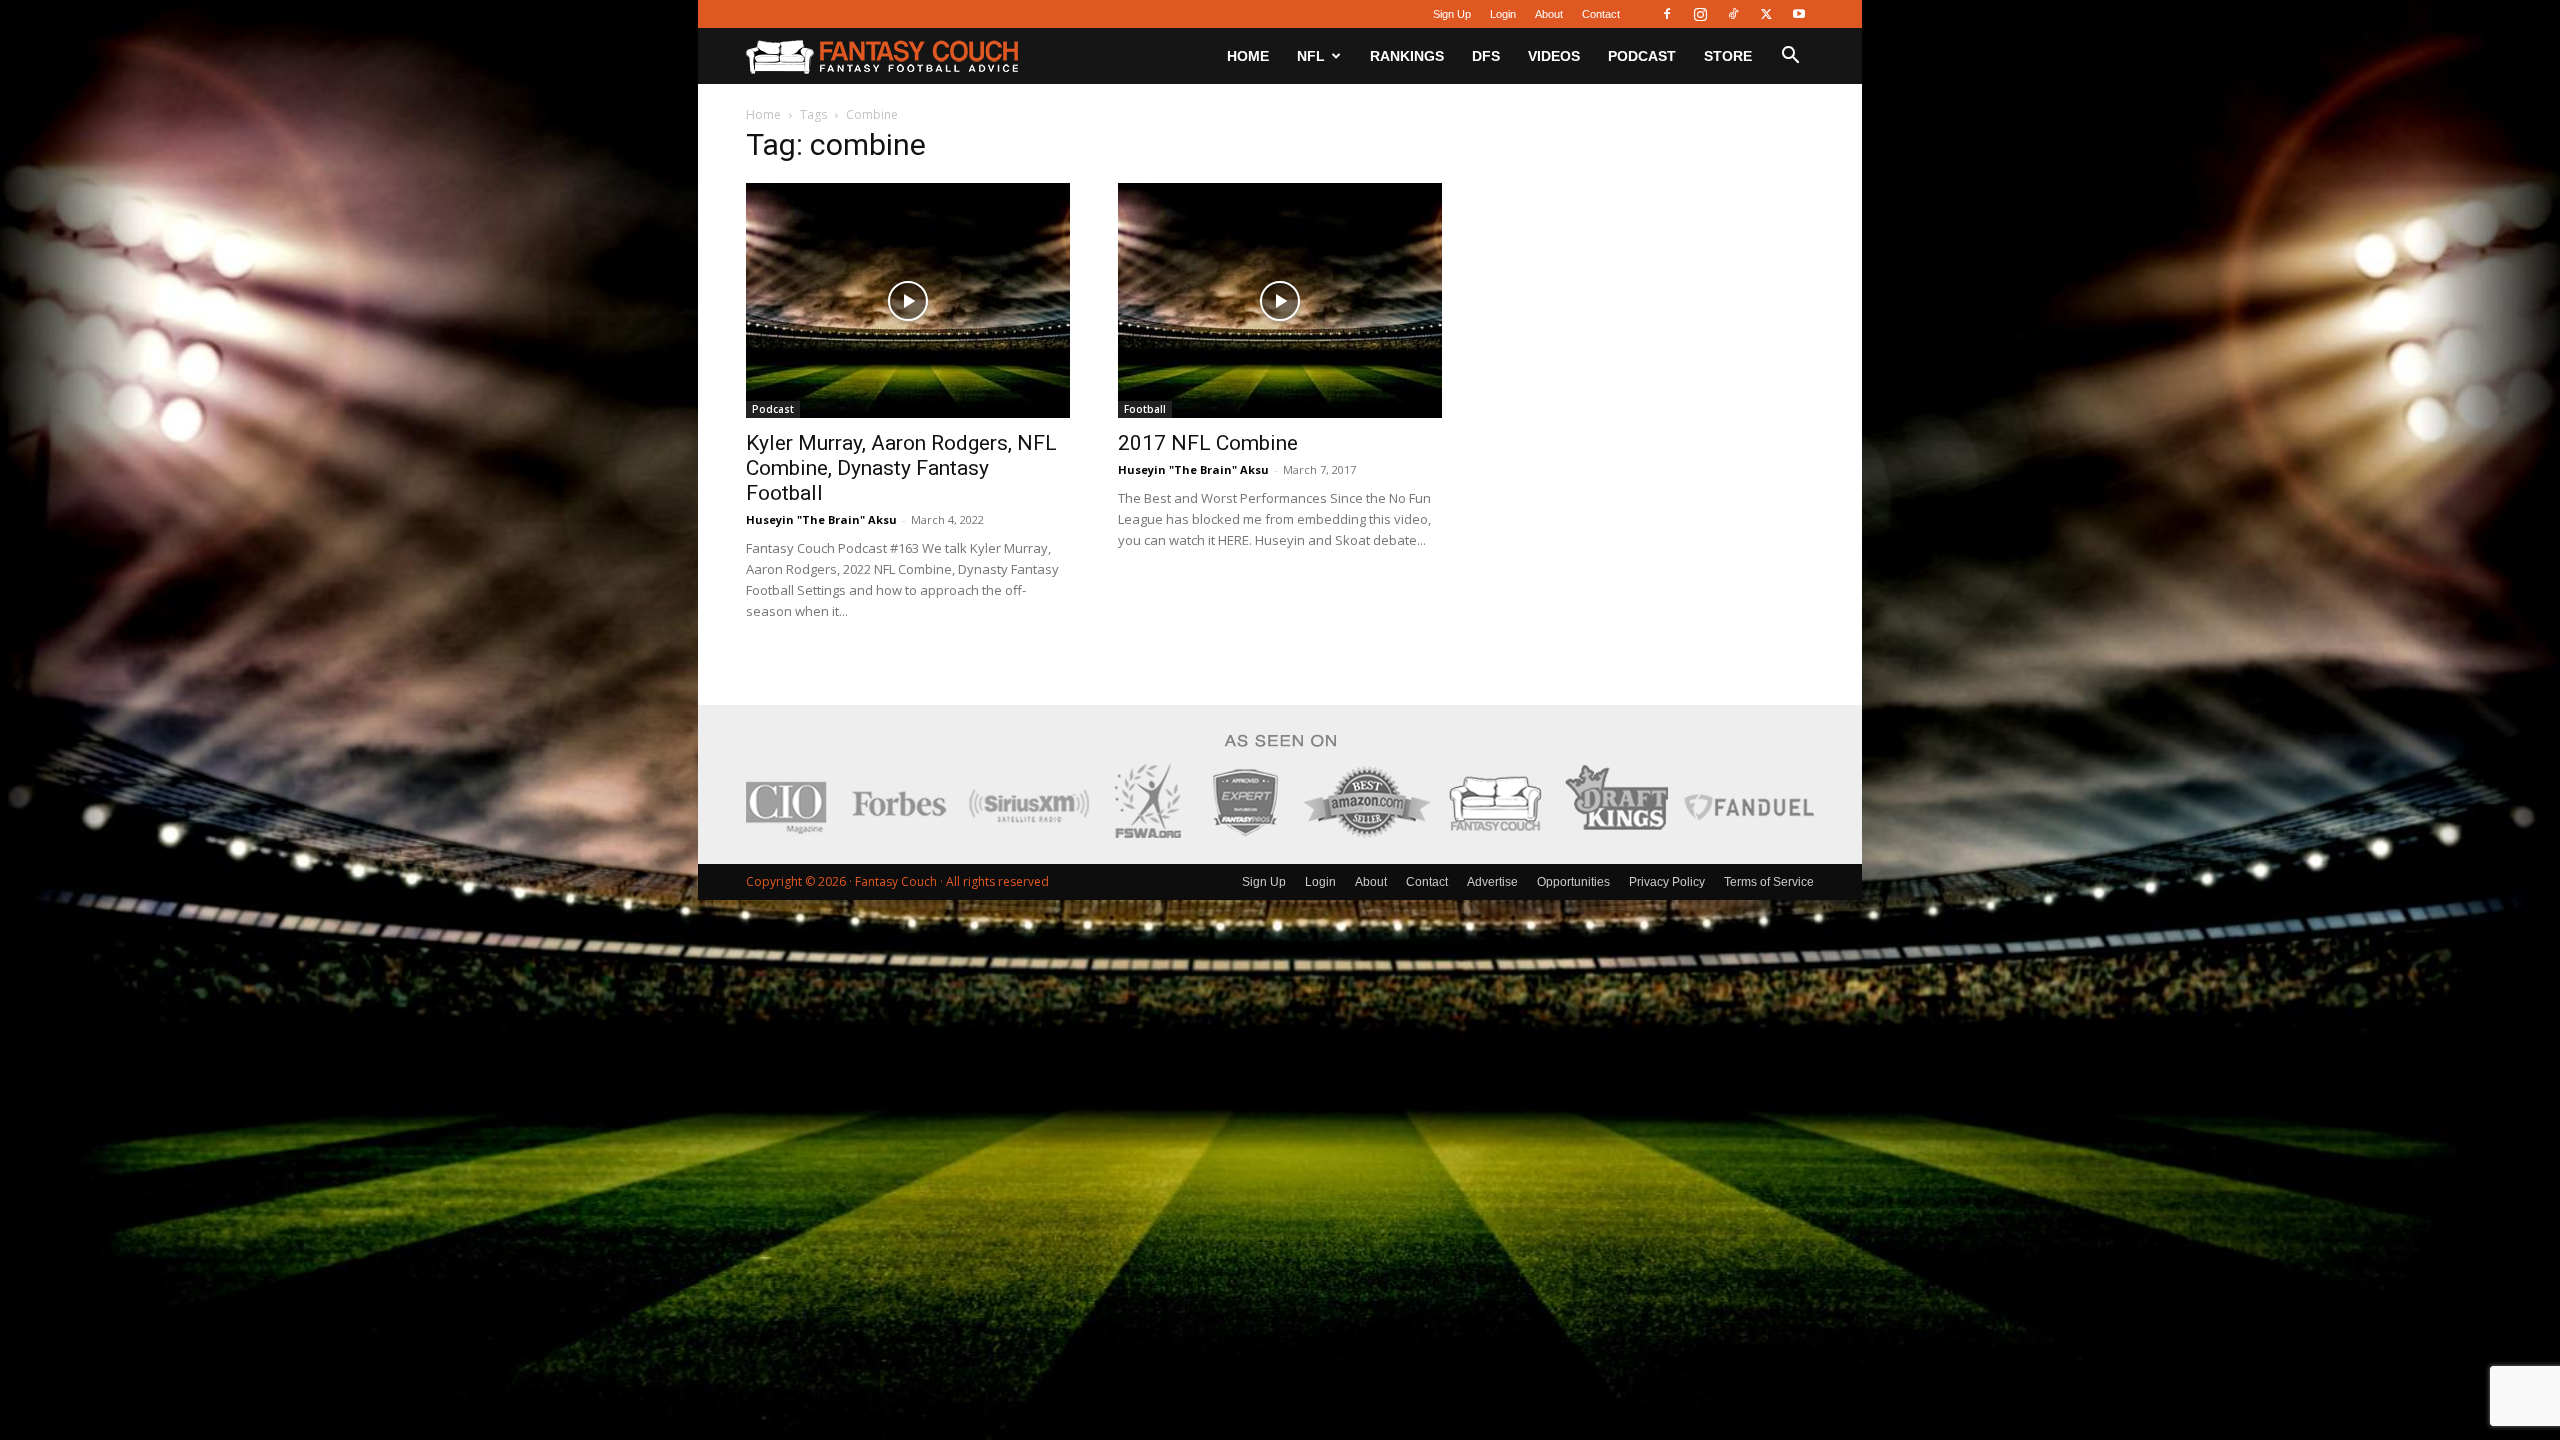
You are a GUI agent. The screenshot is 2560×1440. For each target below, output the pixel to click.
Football (1145, 409)
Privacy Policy (1667, 882)
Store (1728, 56)
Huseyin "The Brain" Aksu (821, 519)
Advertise (1492, 882)
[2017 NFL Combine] (1280, 300)
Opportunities (1573, 882)
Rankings (1407, 56)
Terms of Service (1769, 882)
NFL (1311, 56)
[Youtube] (1799, 14)
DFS (1486, 56)
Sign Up (1452, 14)
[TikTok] (1733, 14)
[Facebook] (1667, 14)
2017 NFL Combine (1208, 443)
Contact (1601, 14)
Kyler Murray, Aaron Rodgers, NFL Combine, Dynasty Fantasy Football (901, 468)
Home (1248, 56)
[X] (1766, 14)
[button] (1790, 57)
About (1549, 14)
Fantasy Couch (896, 881)
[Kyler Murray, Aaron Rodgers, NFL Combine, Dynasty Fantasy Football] (908, 300)
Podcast (1642, 56)
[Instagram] (1700, 14)
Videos (1554, 56)
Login (1503, 14)
